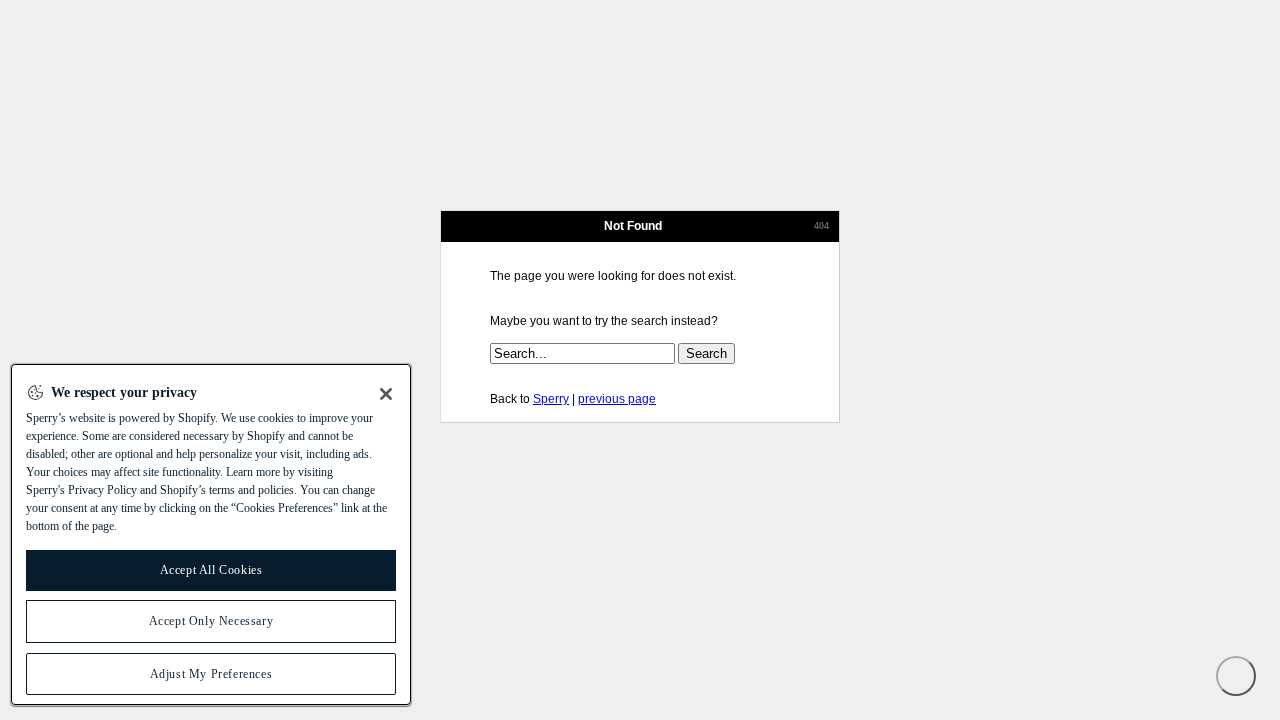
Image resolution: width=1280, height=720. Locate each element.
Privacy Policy (102, 490)
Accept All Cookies (211, 570)
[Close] (386, 394)
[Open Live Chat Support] (1236, 676)
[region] (211, 534)
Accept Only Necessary (211, 621)
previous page (617, 399)
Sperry (551, 399)
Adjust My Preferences (211, 674)
